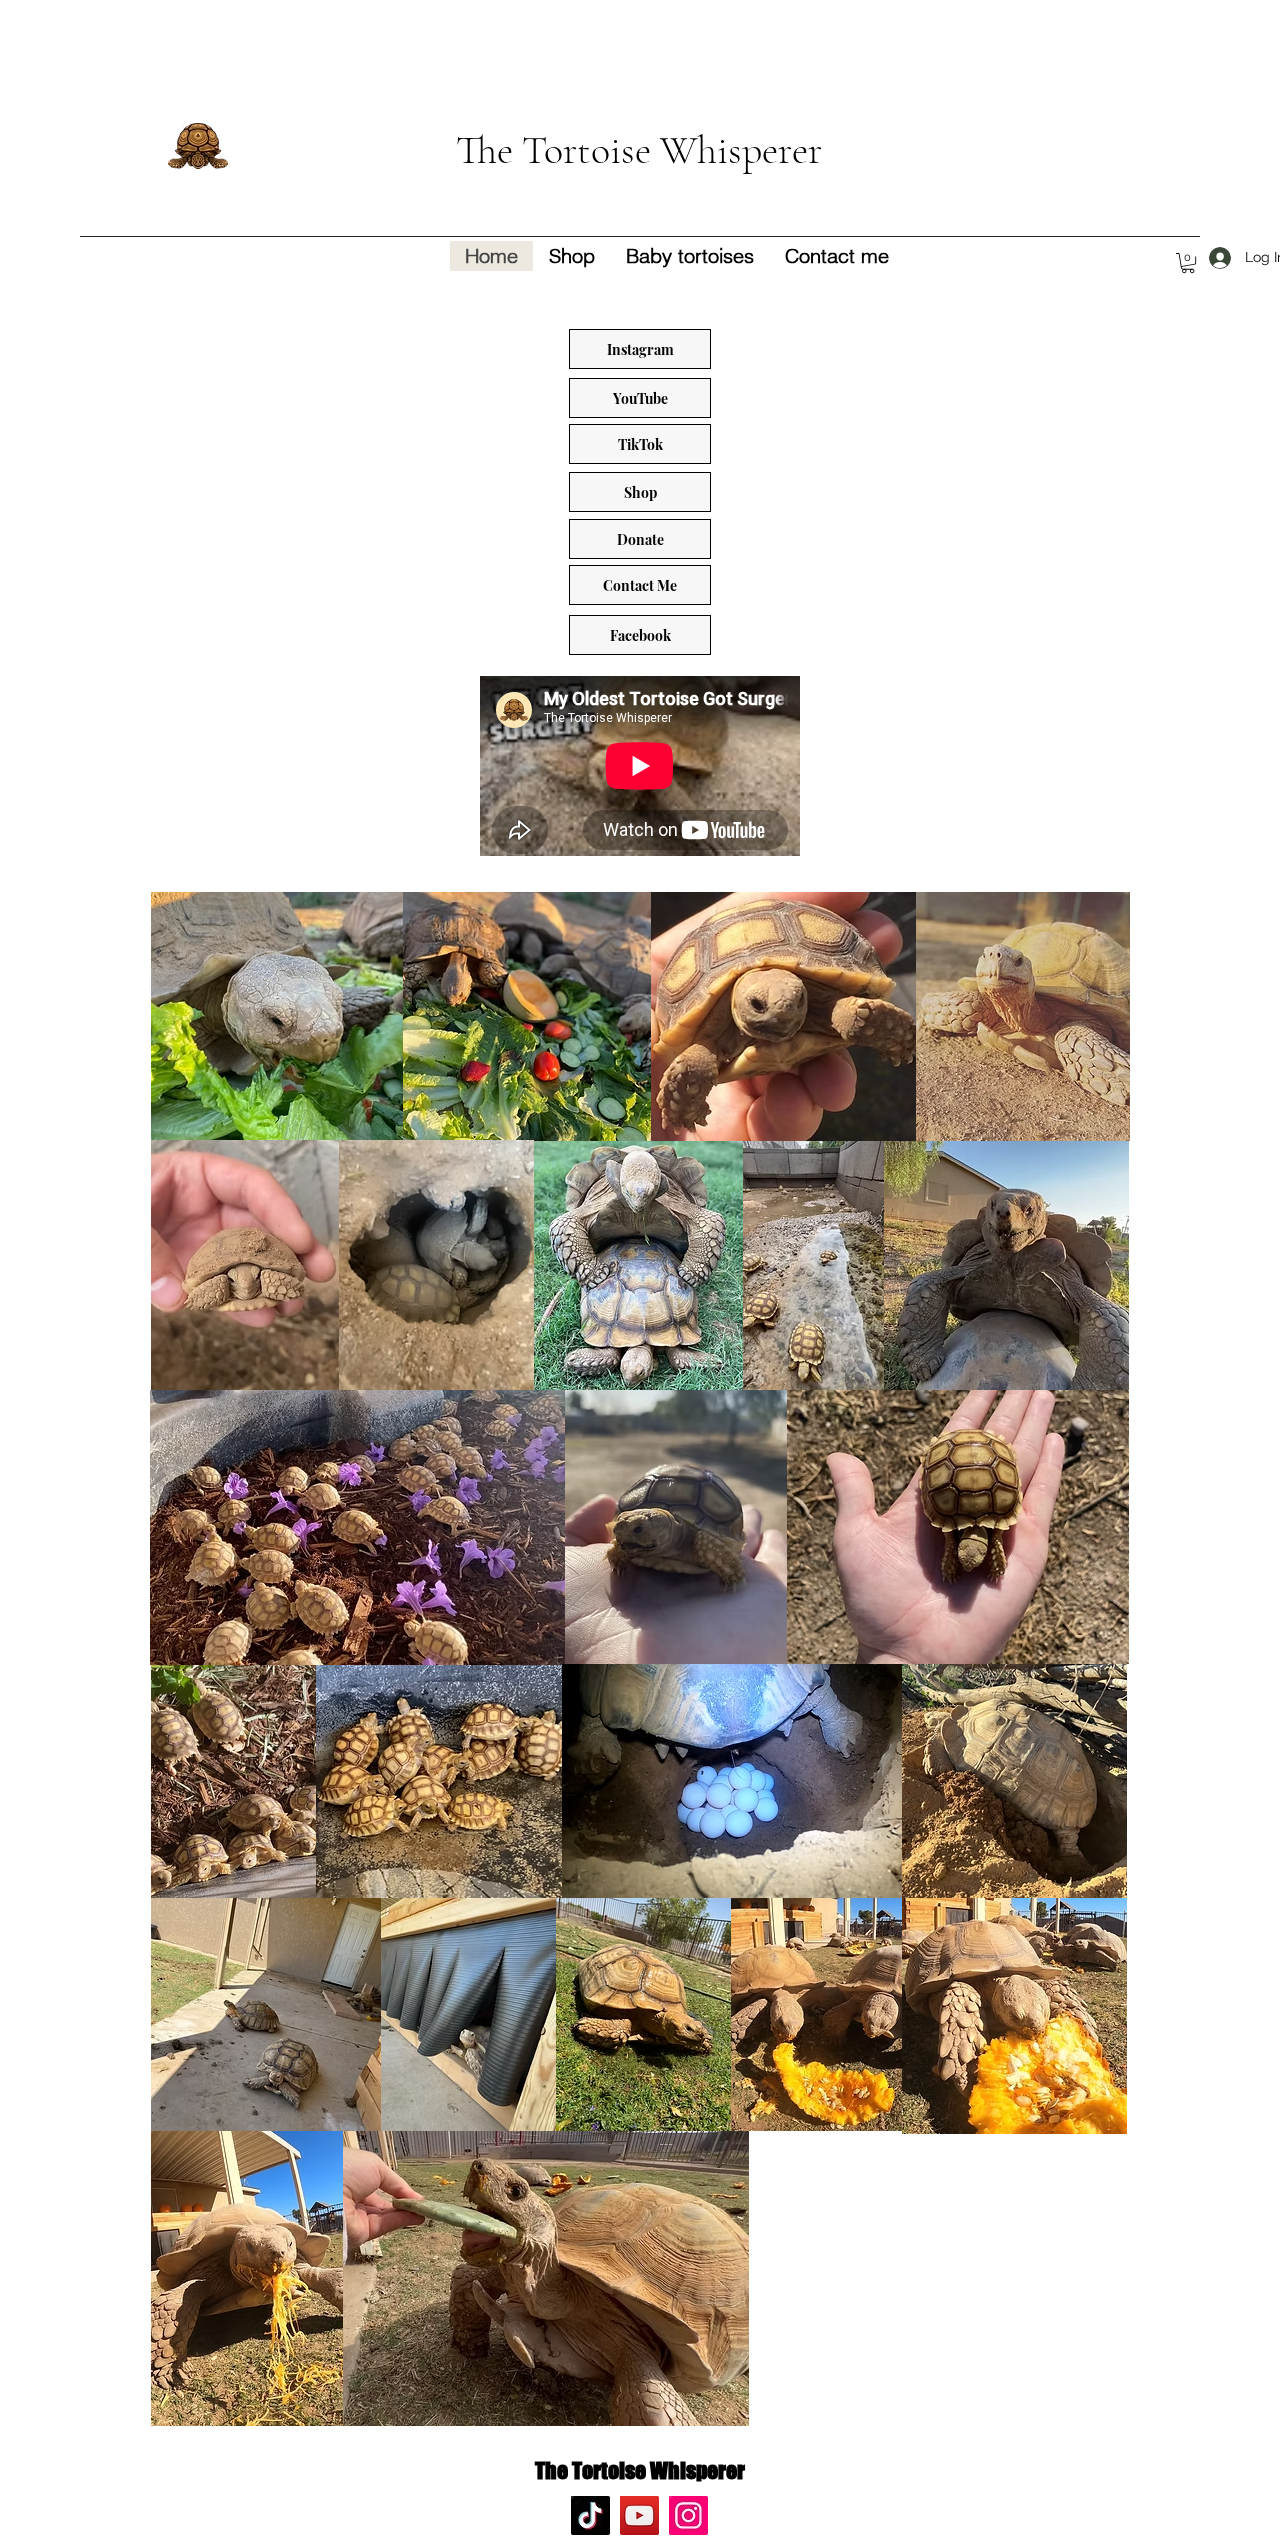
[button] (1188, 263)
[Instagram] (688, 2515)
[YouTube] (639, 2515)
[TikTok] (590, 2515)
